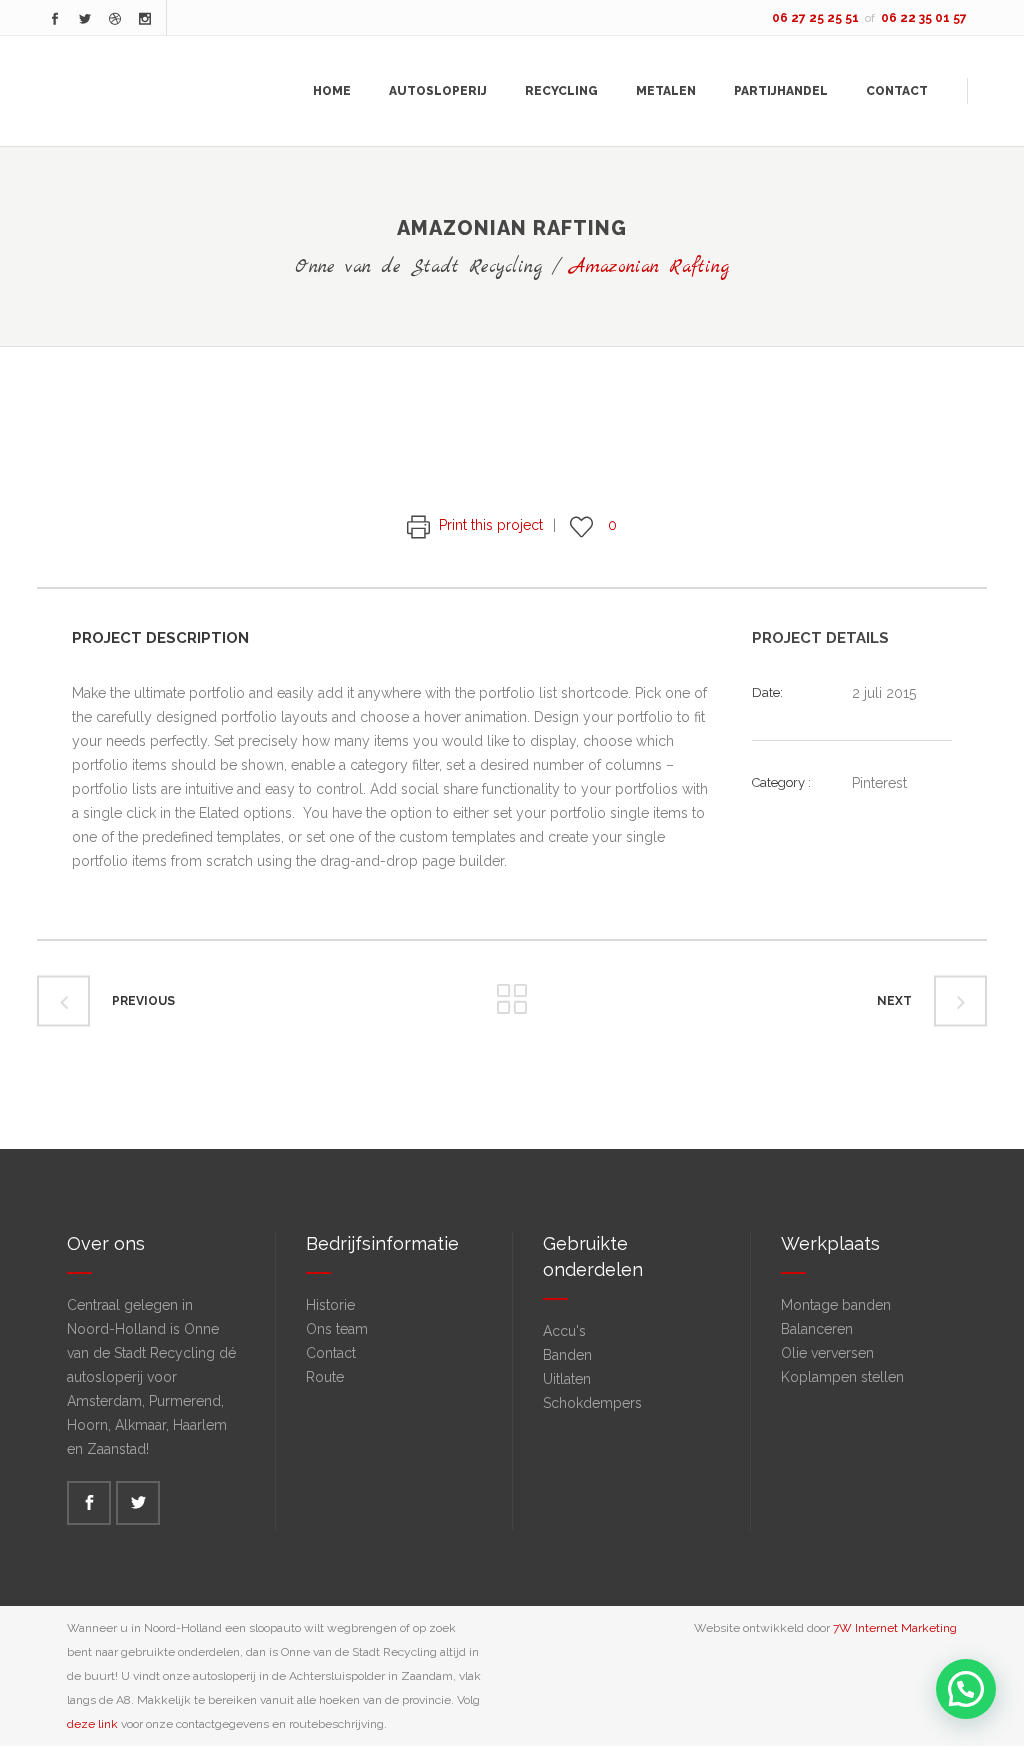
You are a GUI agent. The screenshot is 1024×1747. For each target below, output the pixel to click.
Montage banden (836, 1305)
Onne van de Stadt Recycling (418, 267)
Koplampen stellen (842, 1377)
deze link (92, 1724)
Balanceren (817, 1329)
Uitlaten (567, 1379)
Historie (330, 1305)
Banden (567, 1355)
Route (325, 1377)
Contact (331, 1353)
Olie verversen (827, 1353)
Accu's (564, 1331)
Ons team (337, 1329)
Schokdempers (592, 1403)
